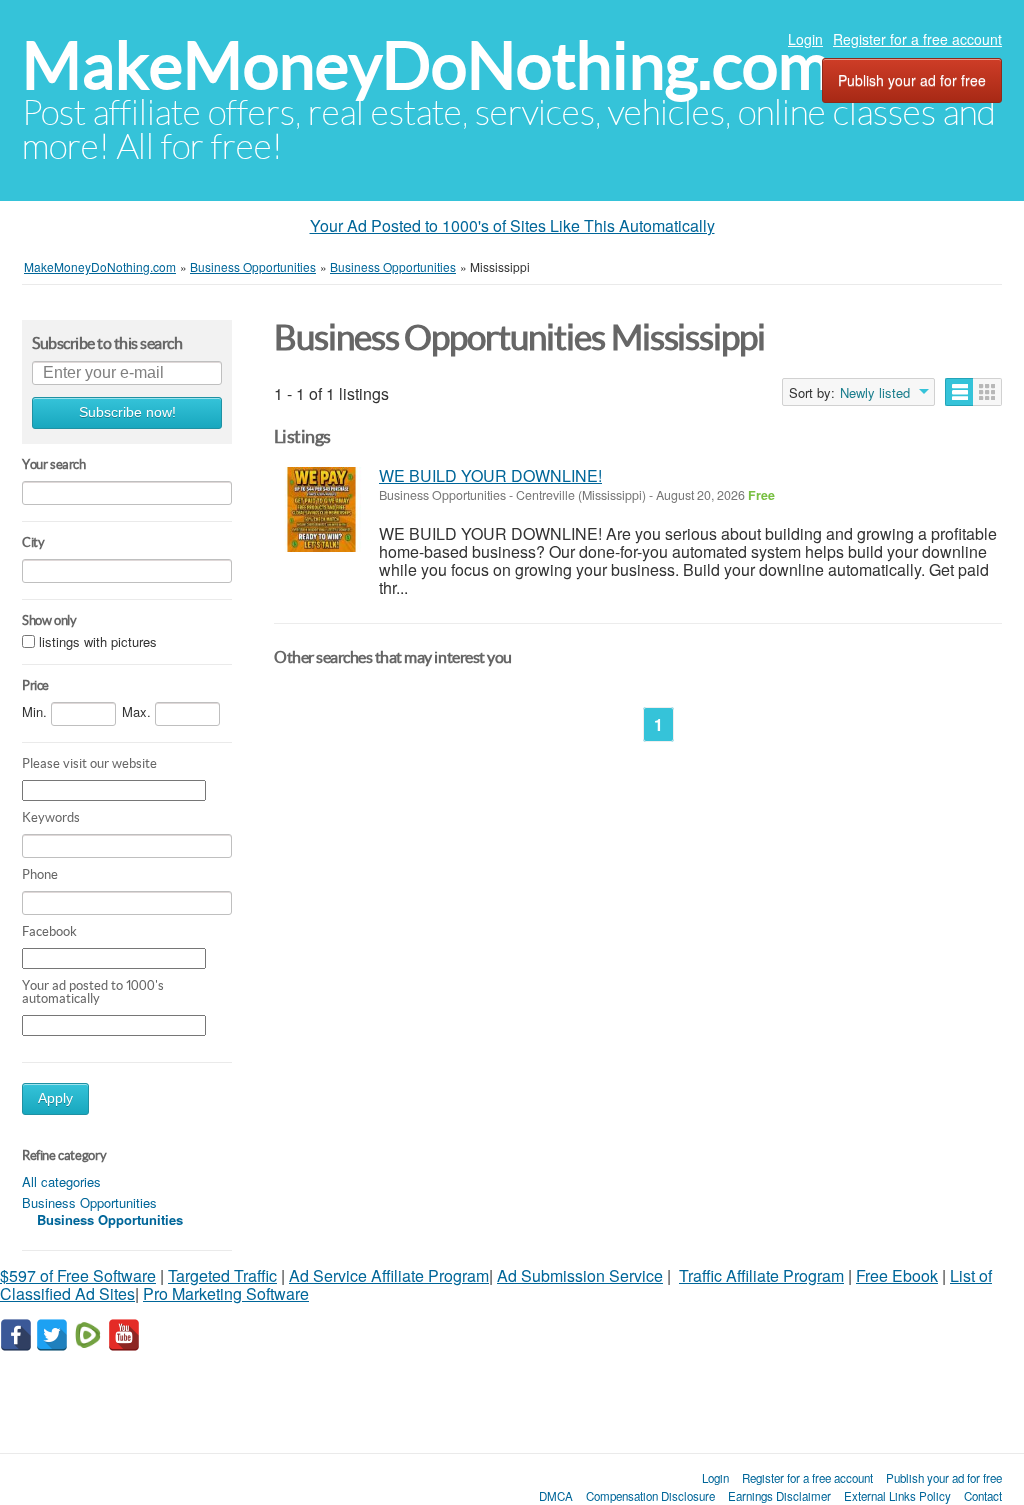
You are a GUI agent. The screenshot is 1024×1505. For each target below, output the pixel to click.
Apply (55, 1098)
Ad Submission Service (580, 1275)
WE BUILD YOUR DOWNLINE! (490, 475)
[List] (959, 392)
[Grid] (987, 392)
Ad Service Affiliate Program (389, 1275)
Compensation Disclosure (650, 1496)
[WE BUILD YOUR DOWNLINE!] (321, 509)
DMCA (556, 1496)
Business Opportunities (89, 1202)
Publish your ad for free (912, 80)
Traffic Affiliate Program (761, 1275)
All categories (61, 1181)
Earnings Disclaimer (779, 1496)
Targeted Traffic (222, 1275)
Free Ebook (897, 1275)
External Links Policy (897, 1496)
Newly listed (875, 393)
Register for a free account (917, 39)
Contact (983, 1496)
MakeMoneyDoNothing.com (426, 65)
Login (805, 39)
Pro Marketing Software (226, 1293)
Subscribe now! (127, 412)
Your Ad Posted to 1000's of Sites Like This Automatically (512, 225)
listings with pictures (98, 641)
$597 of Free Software (78, 1275)
